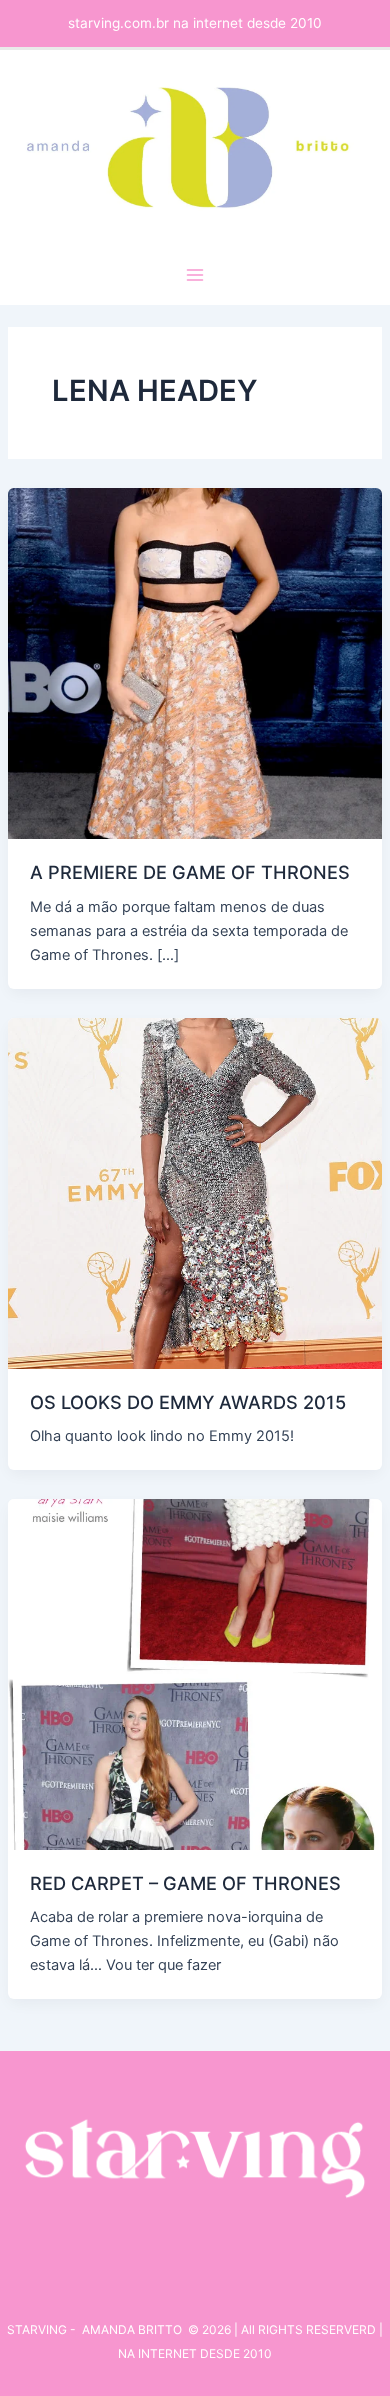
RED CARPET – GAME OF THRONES (185, 1883)
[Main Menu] (195, 275)
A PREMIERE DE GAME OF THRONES (190, 872)
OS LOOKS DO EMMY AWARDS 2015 (188, 1402)
